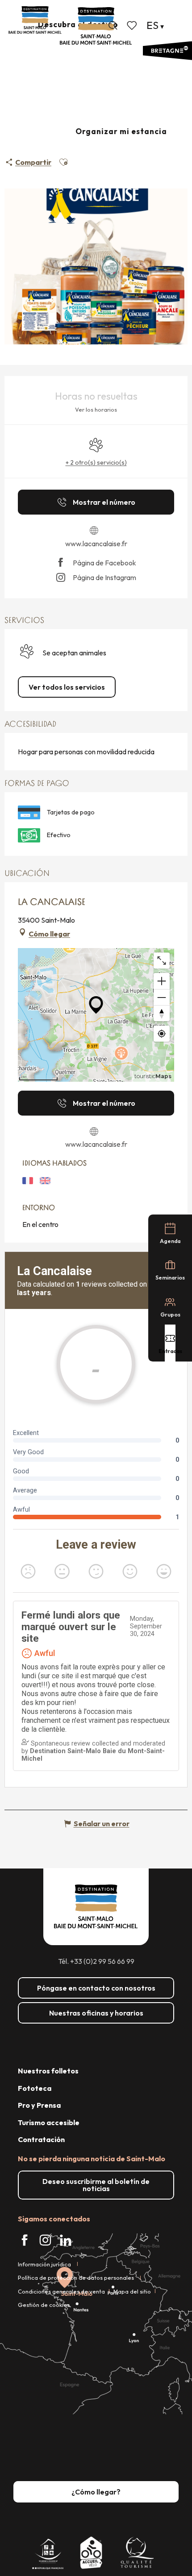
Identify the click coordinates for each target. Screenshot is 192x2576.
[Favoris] (133, 25)
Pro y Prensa (39, 2105)
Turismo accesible (49, 2122)
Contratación (41, 2139)
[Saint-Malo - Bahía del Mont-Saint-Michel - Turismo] (96, 26)
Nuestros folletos (48, 2071)
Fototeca (35, 2088)
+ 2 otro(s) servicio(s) (96, 462)
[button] (113, 25)
